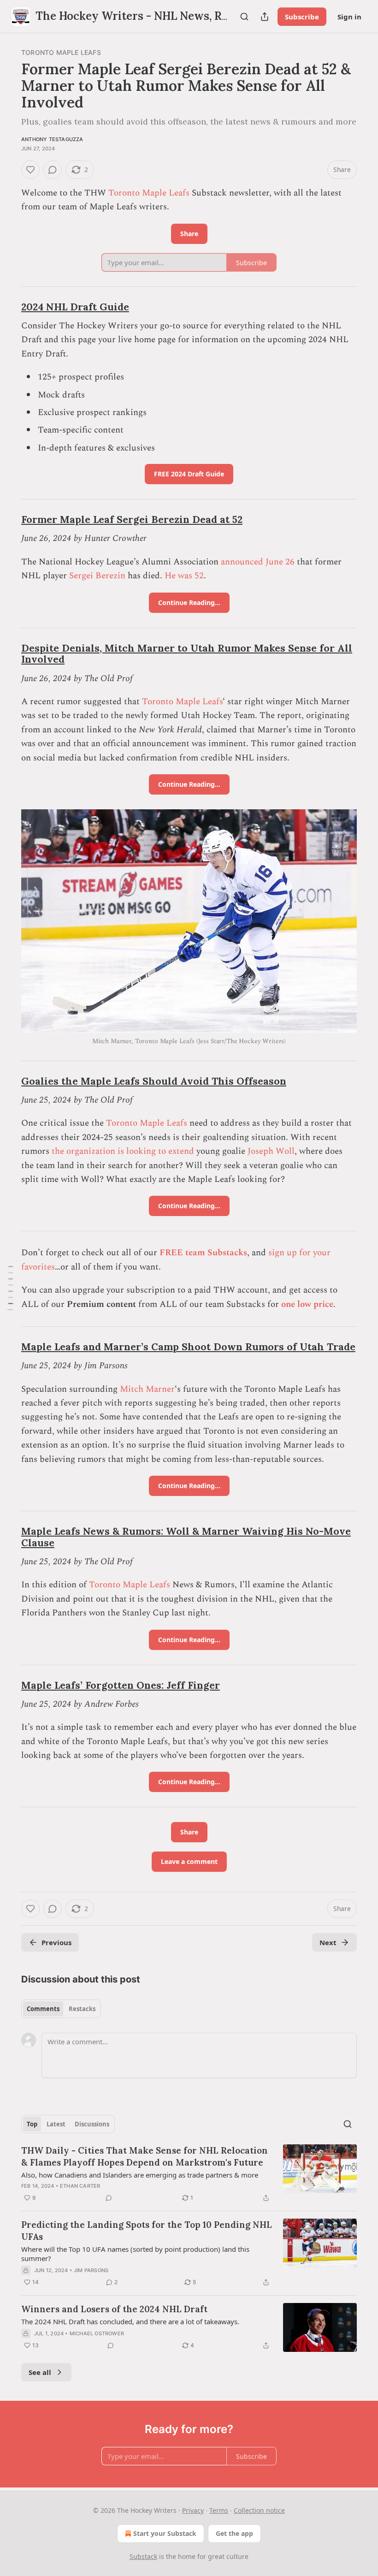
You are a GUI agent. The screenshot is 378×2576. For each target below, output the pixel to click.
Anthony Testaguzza (52, 139)
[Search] (244, 17)
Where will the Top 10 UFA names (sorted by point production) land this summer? (135, 2254)
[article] (189, 2174)
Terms (219, 2510)
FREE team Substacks (203, 1253)
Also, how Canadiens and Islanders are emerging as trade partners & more (140, 2175)
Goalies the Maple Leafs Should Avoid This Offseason (154, 1081)
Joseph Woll (271, 1151)
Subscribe (302, 17)
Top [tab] (32, 2124)
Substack (143, 2556)
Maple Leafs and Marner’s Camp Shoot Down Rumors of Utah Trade (188, 1347)
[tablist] (61, 2009)
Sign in (349, 17)
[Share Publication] (265, 17)
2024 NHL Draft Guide (75, 307)
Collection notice (259, 2510)
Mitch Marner (147, 1389)
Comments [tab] (43, 2009)
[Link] (8, 307)
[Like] (30, 170)
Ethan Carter (80, 2186)
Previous (56, 1942)
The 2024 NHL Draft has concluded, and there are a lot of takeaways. (130, 2321)
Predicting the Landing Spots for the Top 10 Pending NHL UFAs (147, 2231)
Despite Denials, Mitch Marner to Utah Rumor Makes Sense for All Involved (187, 654)
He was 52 (184, 576)
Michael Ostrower (97, 2333)
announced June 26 (258, 562)
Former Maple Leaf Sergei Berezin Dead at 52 (132, 519)
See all (40, 2372)
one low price (307, 1304)
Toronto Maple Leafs (61, 52)
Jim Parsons (91, 2270)
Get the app (234, 2533)
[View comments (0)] (53, 170)
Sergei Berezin (97, 576)
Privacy (193, 2510)
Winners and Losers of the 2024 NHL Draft (114, 2309)
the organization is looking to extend (123, 1151)
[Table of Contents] (10, 1288)
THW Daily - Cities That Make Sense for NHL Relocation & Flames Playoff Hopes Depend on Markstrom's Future (145, 2156)
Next (328, 1942)
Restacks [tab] (82, 2009)
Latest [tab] (56, 2124)
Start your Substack (165, 2533)
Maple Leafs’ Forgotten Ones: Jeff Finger (121, 1685)
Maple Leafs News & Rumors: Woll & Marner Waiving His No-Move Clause (186, 1537)
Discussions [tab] (92, 2124)
